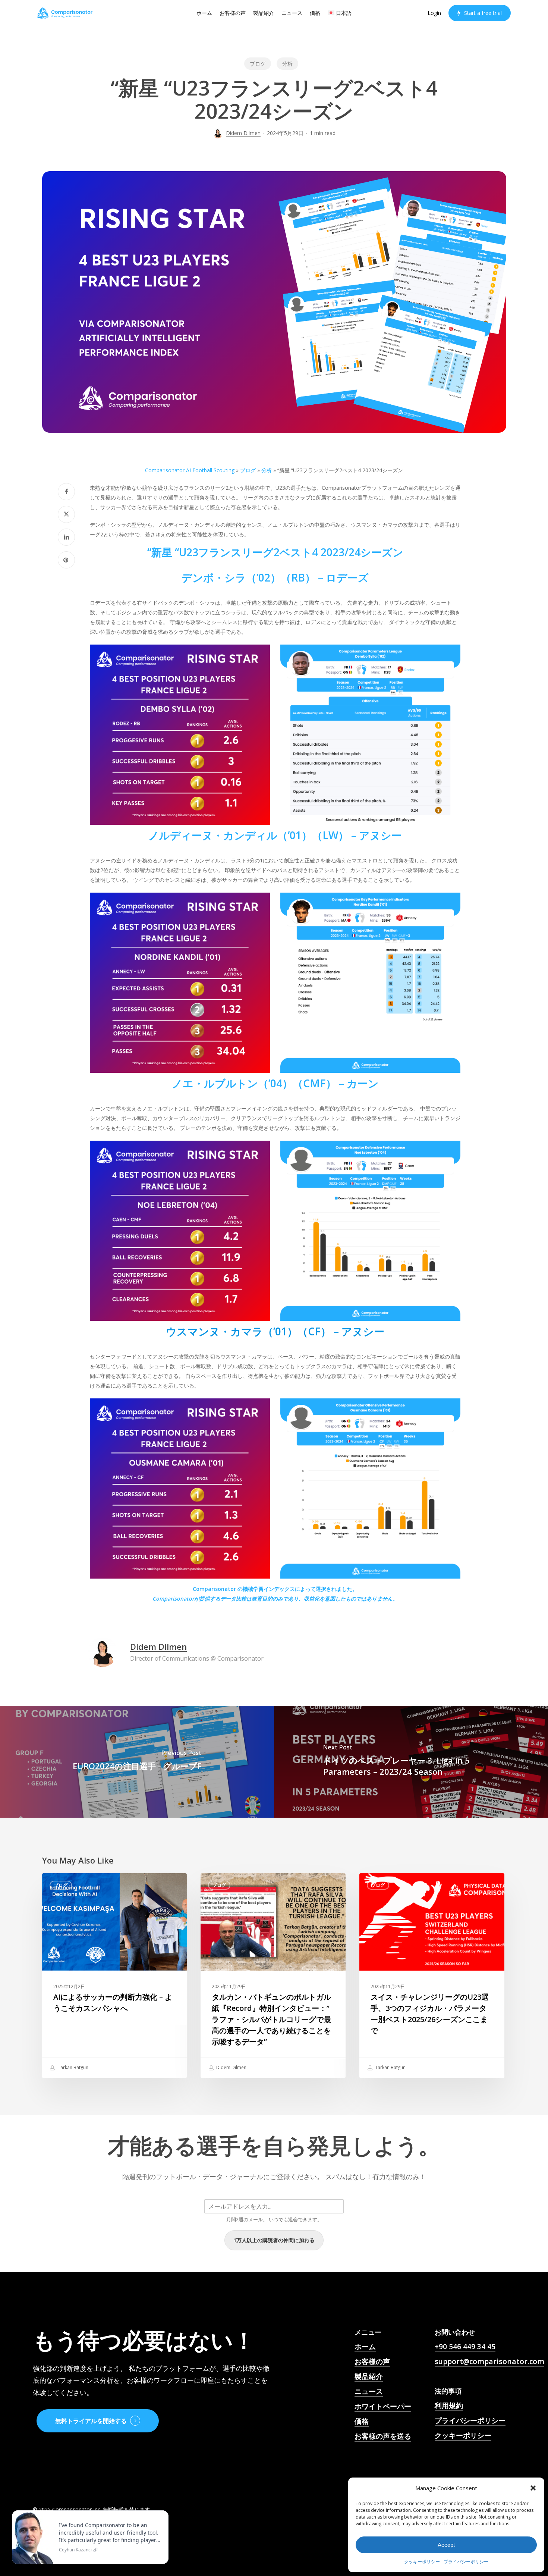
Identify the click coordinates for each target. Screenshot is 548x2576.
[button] (533, 2488)
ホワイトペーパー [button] (383, 2406)
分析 (287, 64)
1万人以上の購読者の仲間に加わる (274, 2240)
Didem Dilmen (243, 133)
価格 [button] (362, 2421)
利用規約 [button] (449, 2406)
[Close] (161, 2512)
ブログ (258, 64)
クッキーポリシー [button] (463, 2435)
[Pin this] (66, 560)
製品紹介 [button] (369, 2376)
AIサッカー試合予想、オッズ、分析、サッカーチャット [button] (393, 2461)
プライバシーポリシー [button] (470, 2420)
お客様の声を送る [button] (383, 2436)
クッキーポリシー (422, 2562)
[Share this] (66, 492)
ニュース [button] (369, 2391)
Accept (446, 2545)
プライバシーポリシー (466, 2562)
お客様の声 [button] (372, 2362)
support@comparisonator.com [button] (489, 2362)
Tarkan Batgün (73, 2067)
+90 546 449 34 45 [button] (465, 2347)
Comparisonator (173, 1599)
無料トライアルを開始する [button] (91, 2421)
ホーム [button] (365, 2347)
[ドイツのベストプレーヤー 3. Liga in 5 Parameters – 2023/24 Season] (411, 1762)
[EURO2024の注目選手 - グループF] (137, 1762)
